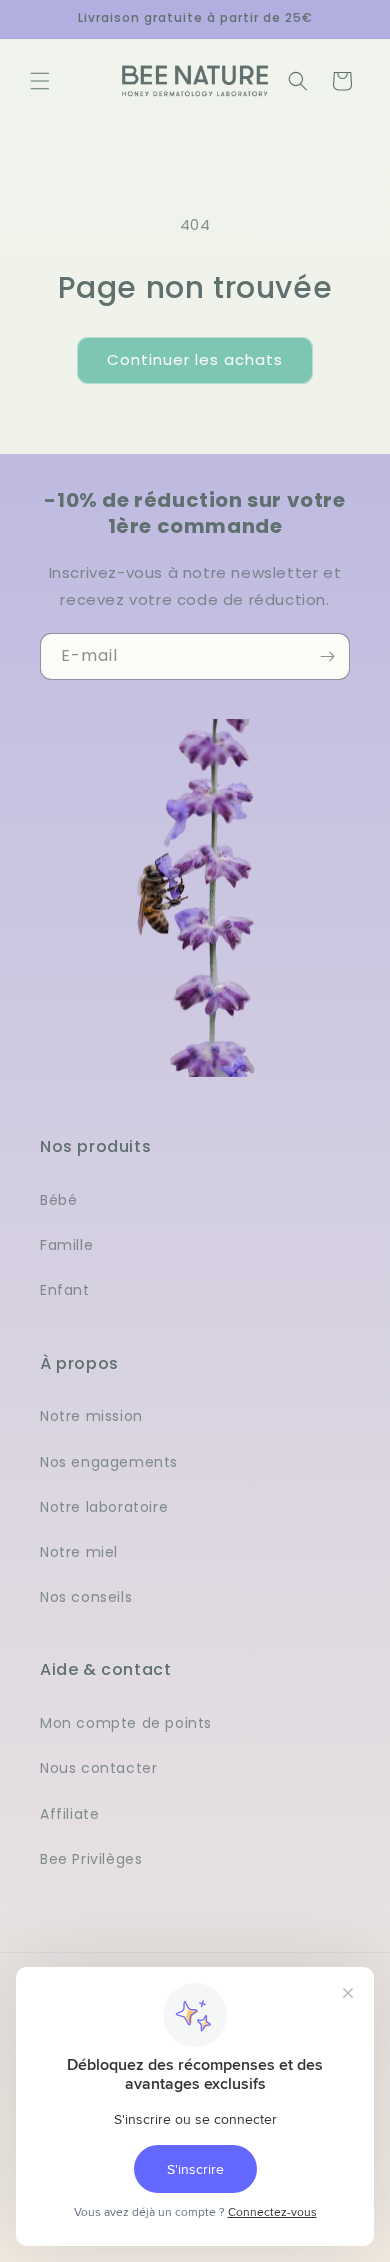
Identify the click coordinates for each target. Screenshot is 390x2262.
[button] (40, 81)
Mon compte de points (126, 1723)
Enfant (65, 1290)
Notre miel (79, 1552)
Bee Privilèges (91, 1859)
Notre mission (91, 1416)
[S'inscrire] (327, 656)
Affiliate (69, 1814)
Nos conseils (86, 1597)
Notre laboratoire (104, 1507)
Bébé (58, 1200)
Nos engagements (109, 1462)
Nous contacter (98, 1768)
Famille (66, 1245)
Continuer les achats (195, 359)
